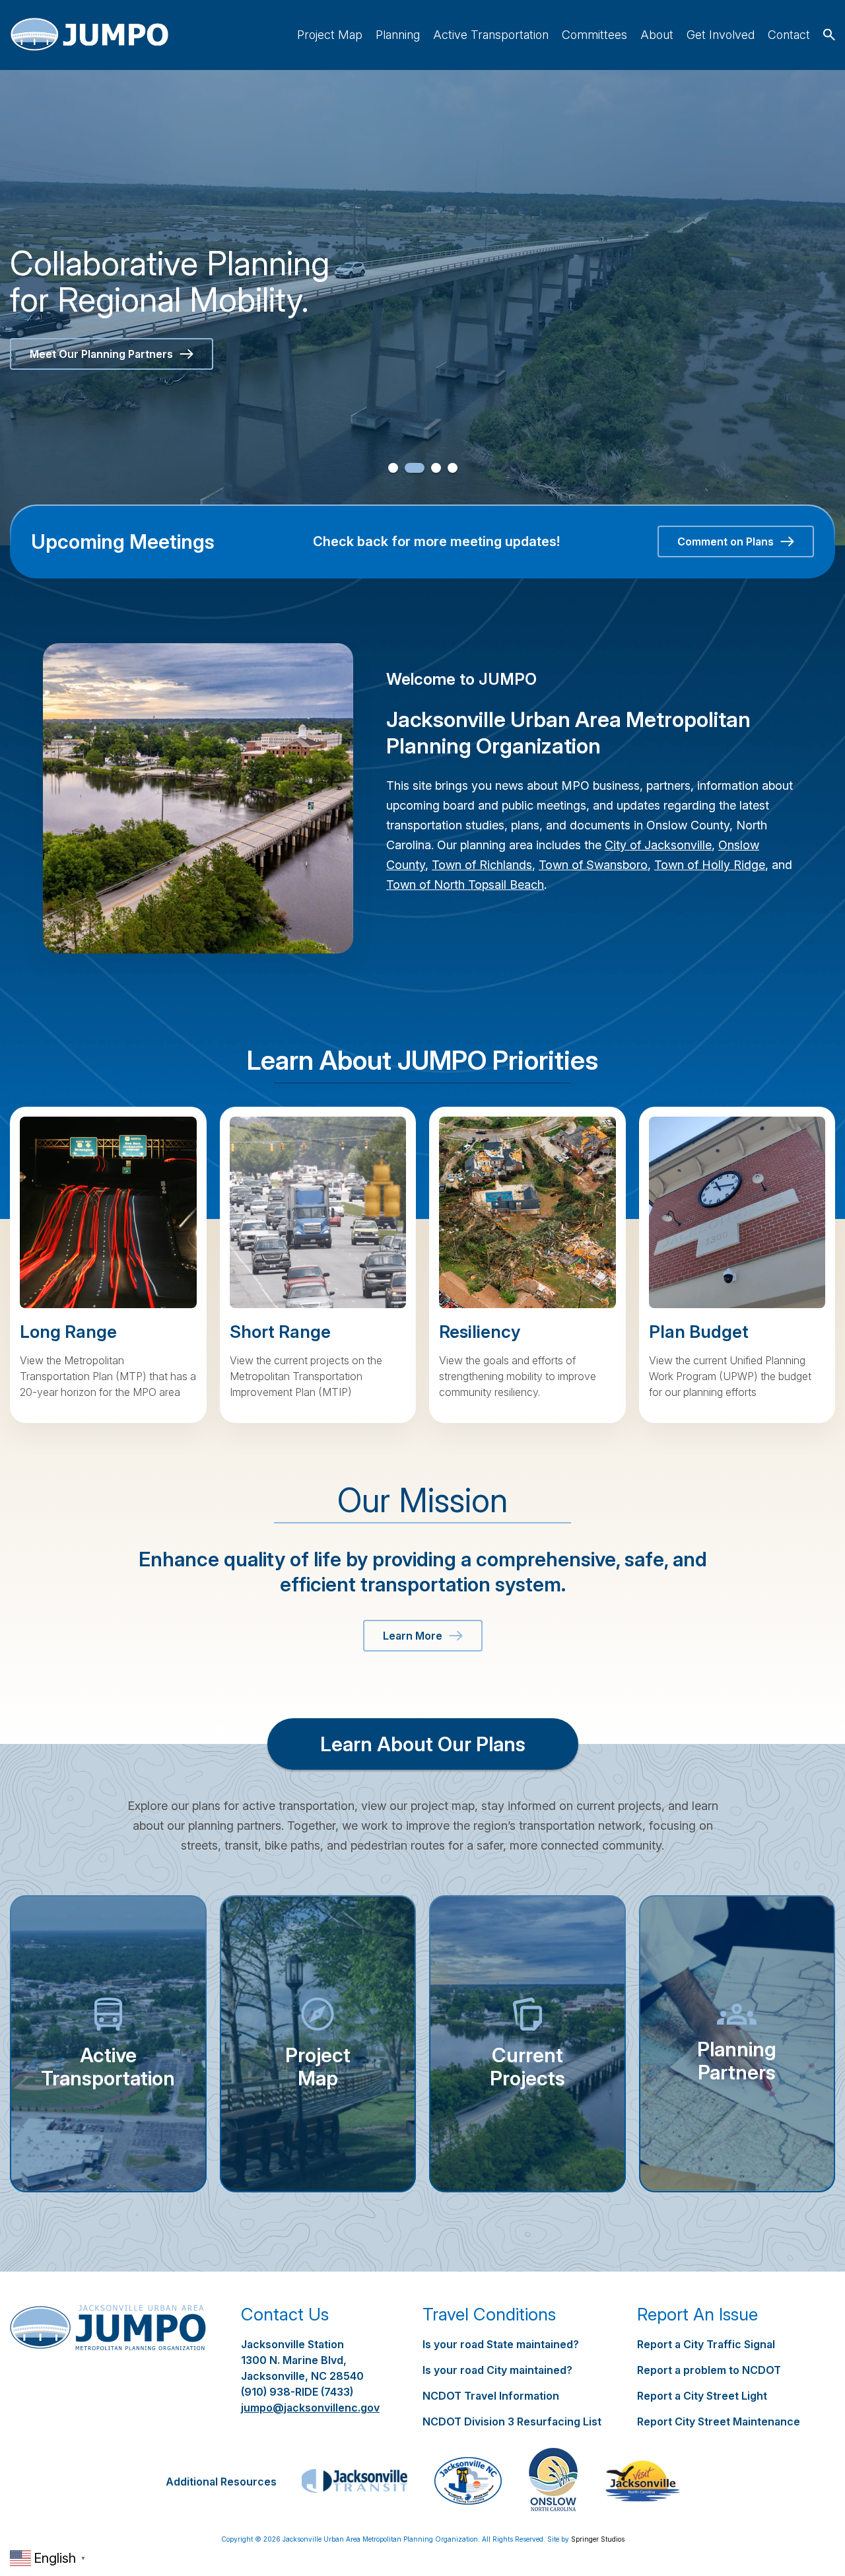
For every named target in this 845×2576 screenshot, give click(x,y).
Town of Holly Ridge (710, 865)
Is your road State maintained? (501, 2344)
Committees (594, 35)
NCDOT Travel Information (491, 2396)
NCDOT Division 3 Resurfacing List (512, 2421)
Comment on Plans (726, 541)
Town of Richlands (482, 865)
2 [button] (410, 468)
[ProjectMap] (318, 2044)
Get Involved (721, 35)
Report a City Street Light (702, 2396)
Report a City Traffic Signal (706, 2344)
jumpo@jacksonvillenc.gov (310, 2408)
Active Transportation (491, 35)
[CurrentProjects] (527, 2044)
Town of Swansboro (593, 865)
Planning (398, 35)
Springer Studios (598, 2539)
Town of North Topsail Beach (465, 885)
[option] (422, 308)
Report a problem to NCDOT (709, 2370)
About (657, 35)
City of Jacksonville (658, 845)
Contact (789, 35)
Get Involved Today (79, 354)
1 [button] (393, 468)
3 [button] (431, 468)
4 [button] (453, 468)
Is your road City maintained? (497, 2370)
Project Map (330, 35)
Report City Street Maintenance (719, 2421)
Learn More (413, 1636)
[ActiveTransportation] (108, 2044)
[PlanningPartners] (737, 2044)
